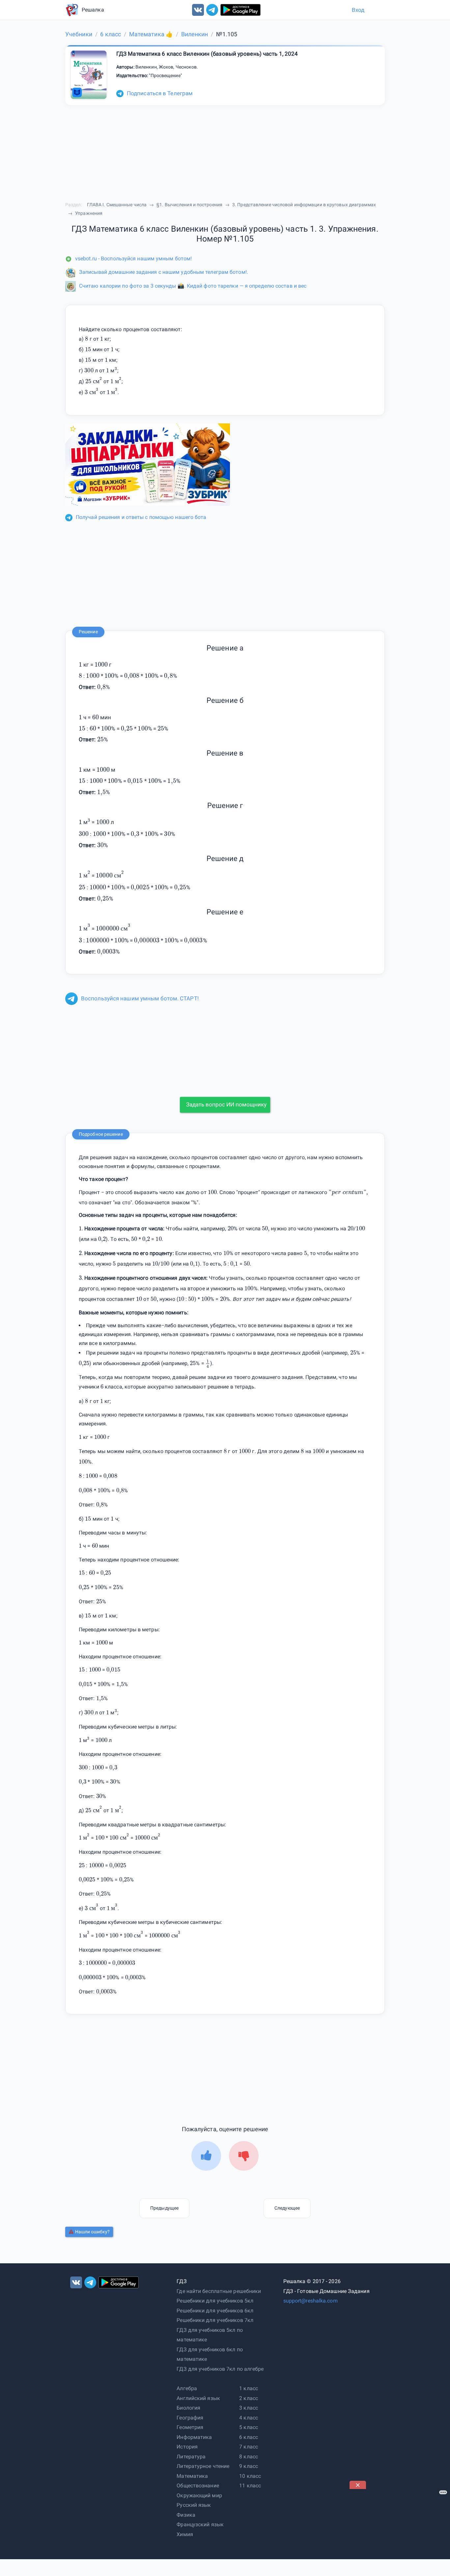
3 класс (249, 2408)
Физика (186, 2515)
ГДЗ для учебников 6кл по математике (210, 2354)
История (187, 2447)
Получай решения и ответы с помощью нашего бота (141, 517)
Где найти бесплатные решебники (219, 2291)
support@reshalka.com (310, 2301)
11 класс (250, 2486)
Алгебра (187, 2388)
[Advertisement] (399, 2530)
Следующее (287, 2208)
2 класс (249, 2398)
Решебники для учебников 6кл (215, 2311)
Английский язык (198, 2398)
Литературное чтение (203, 2466)
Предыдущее (164, 2208)
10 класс (250, 2476)
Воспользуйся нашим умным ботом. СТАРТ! (140, 998)
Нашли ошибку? (92, 2232)
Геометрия (190, 2427)
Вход (358, 10)
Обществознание (198, 2486)
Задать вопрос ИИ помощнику (226, 1104)
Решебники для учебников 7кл (215, 2320)
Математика (192, 2476)
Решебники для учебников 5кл (215, 2301)
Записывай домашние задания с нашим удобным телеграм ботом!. (164, 272)
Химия (185, 2534)
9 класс (249, 2466)
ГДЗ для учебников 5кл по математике (210, 2335)
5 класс (249, 2427)
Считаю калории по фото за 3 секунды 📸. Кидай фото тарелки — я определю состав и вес (193, 286)
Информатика (194, 2437)
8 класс (249, 2457)
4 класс (249, 2418)
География (190, 2418)
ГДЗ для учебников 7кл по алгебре (220, 2369)
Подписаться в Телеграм (160, 93)
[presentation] (116, 370)
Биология (188, 2408)
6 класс (249, 2437)
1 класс (249, 2388)
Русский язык (194, 2505)
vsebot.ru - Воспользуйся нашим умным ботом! (133, 258)
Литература (191, 2457)
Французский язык (200, 2524)
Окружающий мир (199, 2495)
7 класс (249, 2447)
